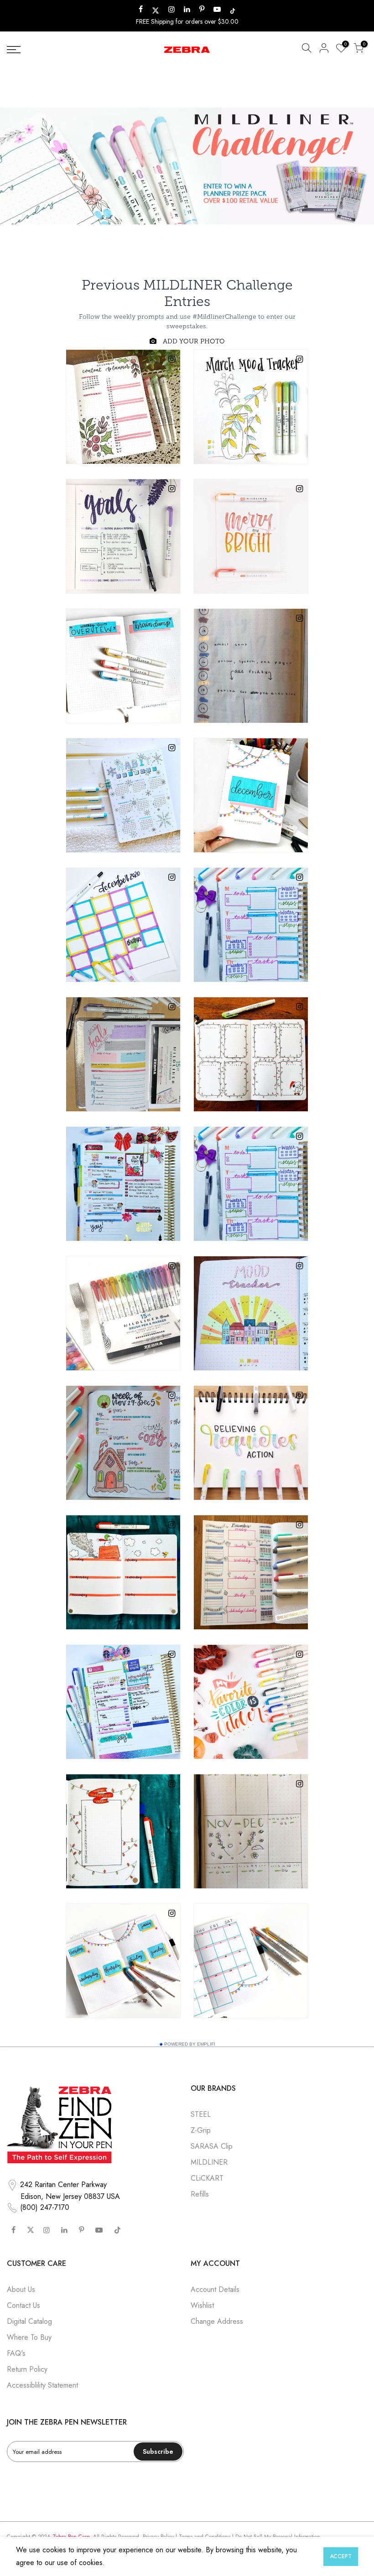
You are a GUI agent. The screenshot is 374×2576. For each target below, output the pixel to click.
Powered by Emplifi (190, 2044)
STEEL (201, 2114)
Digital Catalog (29, 2321)
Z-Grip (201, 2130)
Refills (200, 2194)
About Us (21, 2289)
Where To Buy (29, 2337)
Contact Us (23, 2305)
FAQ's (16, 2353)
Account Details (215, 2289)
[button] (306, 50)
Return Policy (27, 2369)
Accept (341, 2556)
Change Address (217, 2321)
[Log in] (324, 50)
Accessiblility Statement (42, 2385)
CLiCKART (207, 2178)
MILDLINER (209, 2162)
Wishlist (202, 2305)
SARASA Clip (212, 2146)
